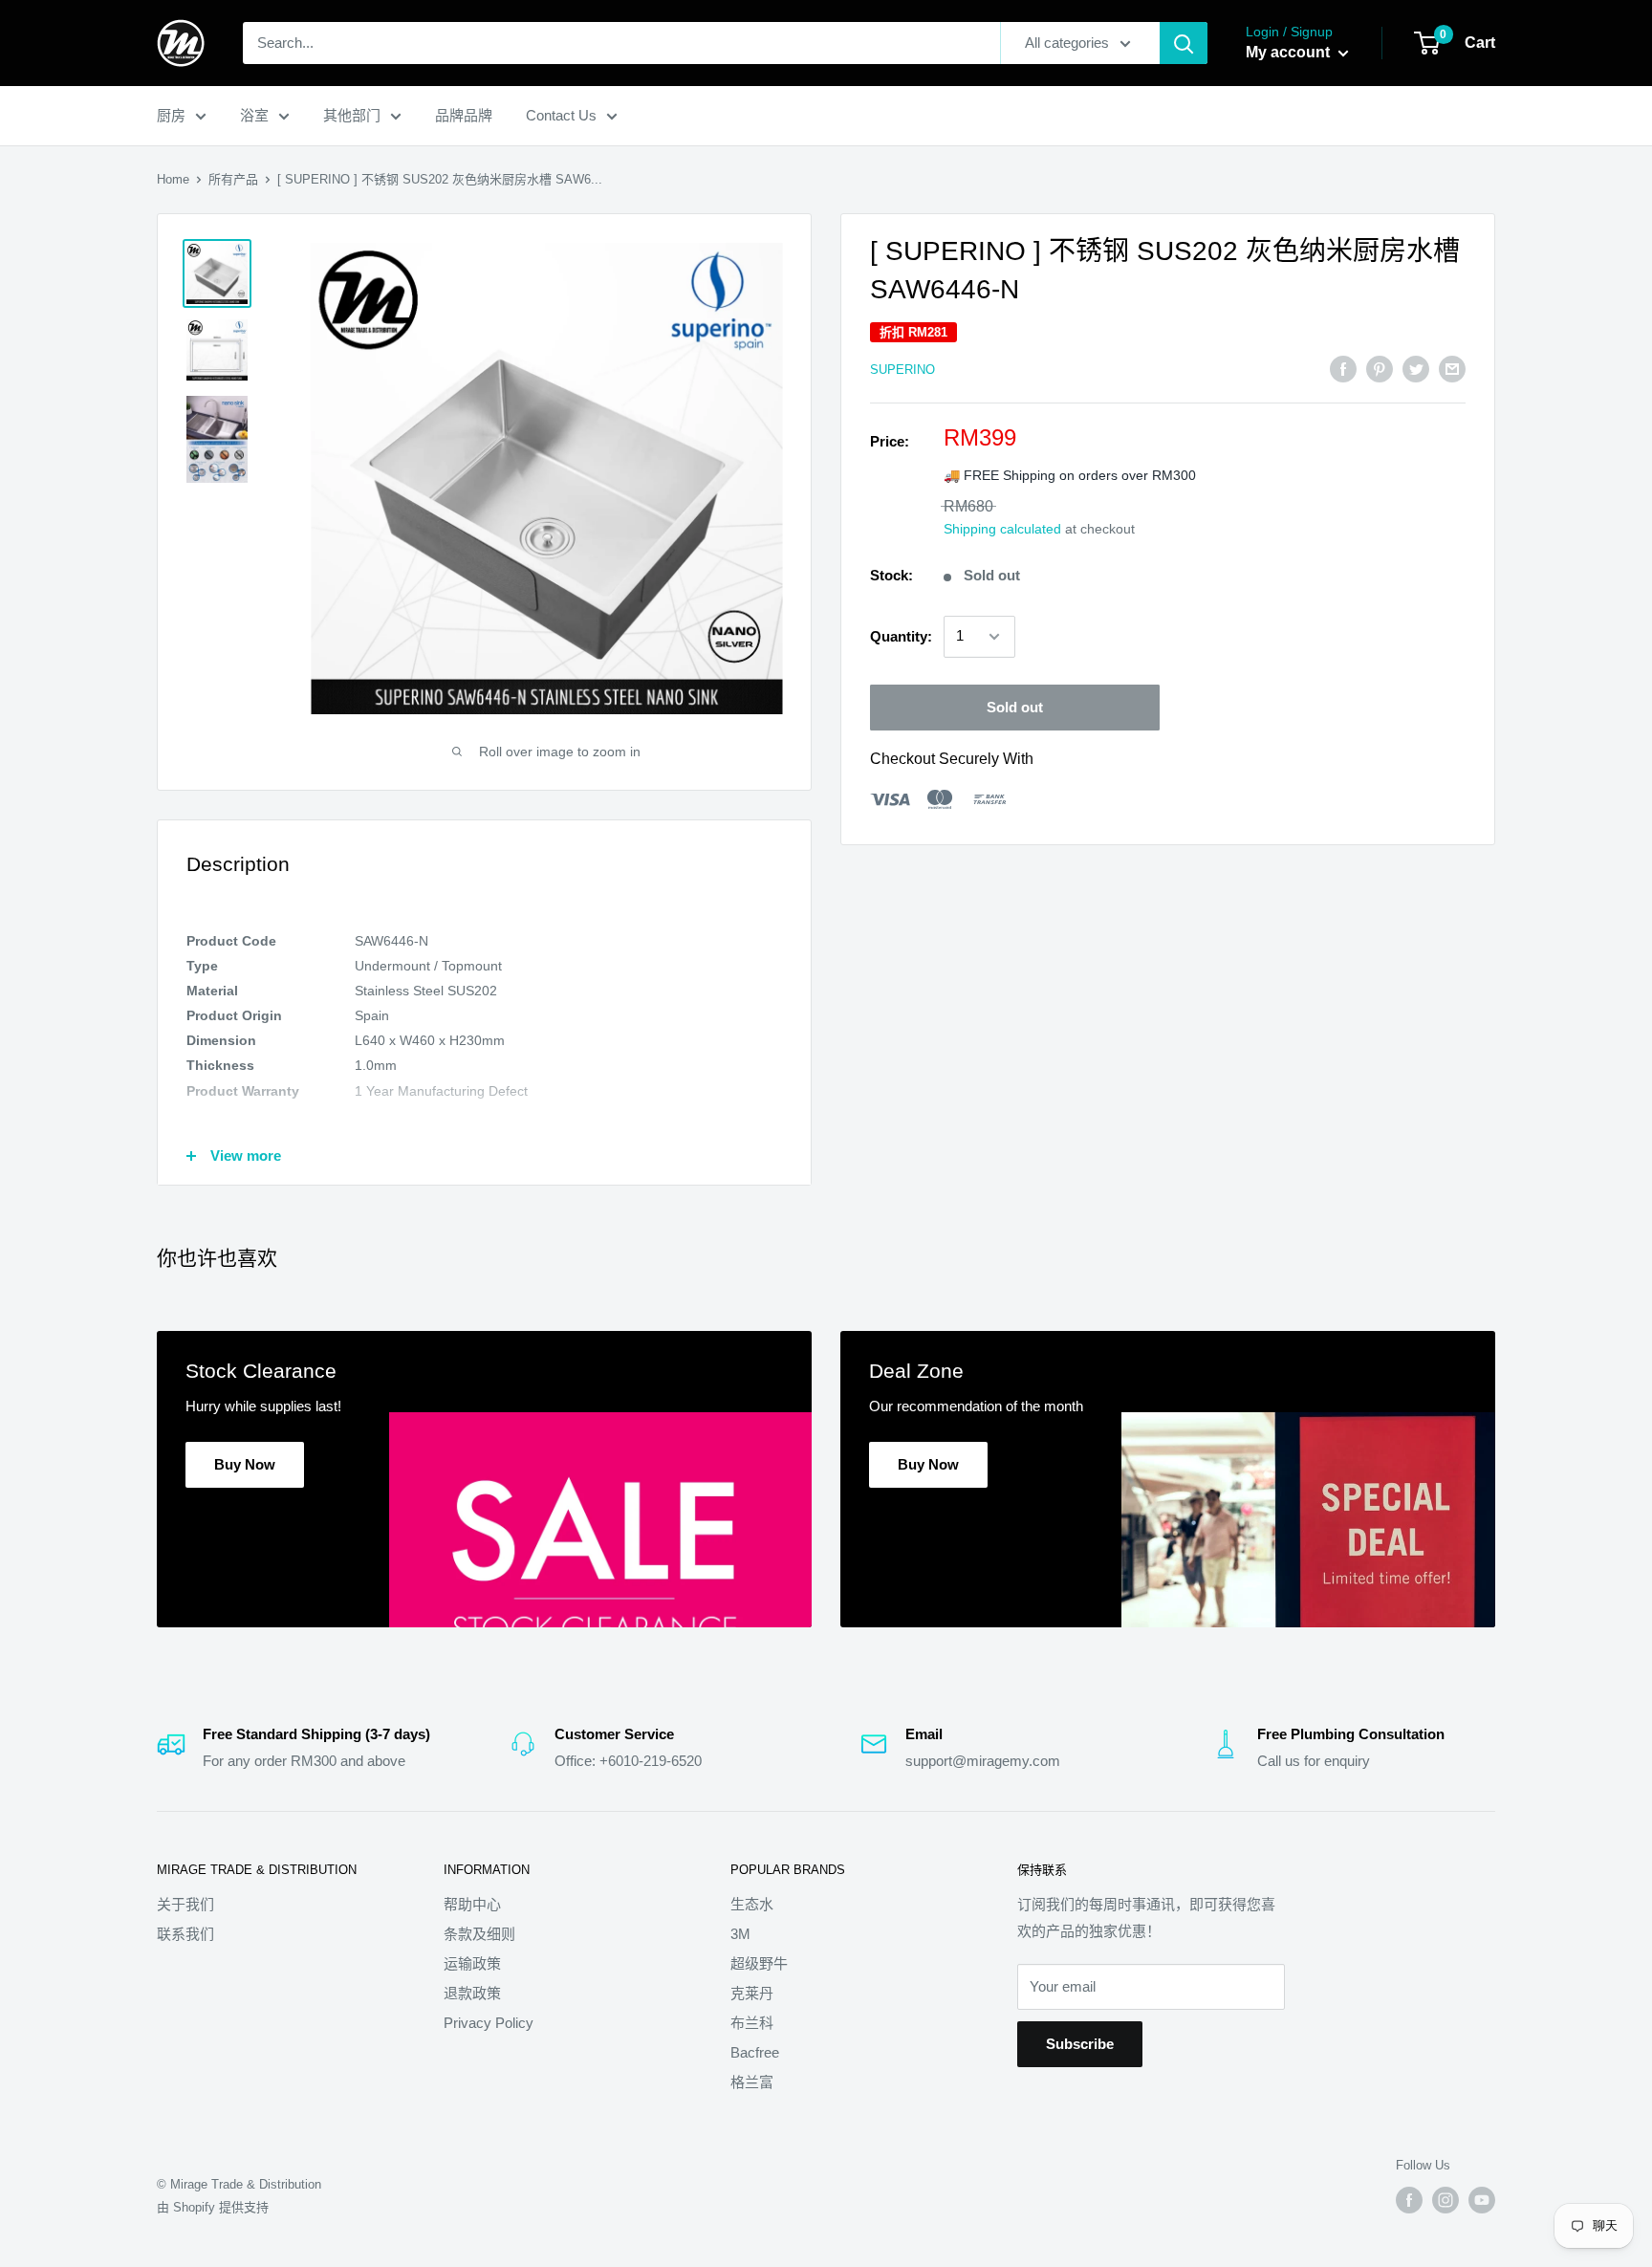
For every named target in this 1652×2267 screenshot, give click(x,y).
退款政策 (472, 1993)
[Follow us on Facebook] (1409, 2200)
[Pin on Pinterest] (1380, 369)
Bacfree (755, 2052)
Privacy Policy (489, 2023)
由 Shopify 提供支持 (213, 2207)
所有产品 (233, 179)
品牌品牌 (464, 115)
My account (1290, 52)
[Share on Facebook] (1343, 369)
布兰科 (752, 2023)
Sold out (1015, 707)
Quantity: (901, 636)
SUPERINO (902, 370)
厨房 (171, 115)
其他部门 (352, 115)
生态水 (752, 1904)
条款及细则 (479, 1934)
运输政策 (472, 1963)
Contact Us (561, 115)
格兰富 (752, 2082)
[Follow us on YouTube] (1482, 2200)
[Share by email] (1452, 369)
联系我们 (185, 1934)
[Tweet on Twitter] (1416, 369)
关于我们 (185, 1904)
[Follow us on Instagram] (1445, 2200)
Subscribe (1080, 2044)
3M (740, 1934)
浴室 (254, 115)
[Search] (1184, 43)
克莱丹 (752, 1993)
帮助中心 (472, 1904)
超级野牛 (759, 1963)
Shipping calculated (1002, 529)
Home (173, 179)
